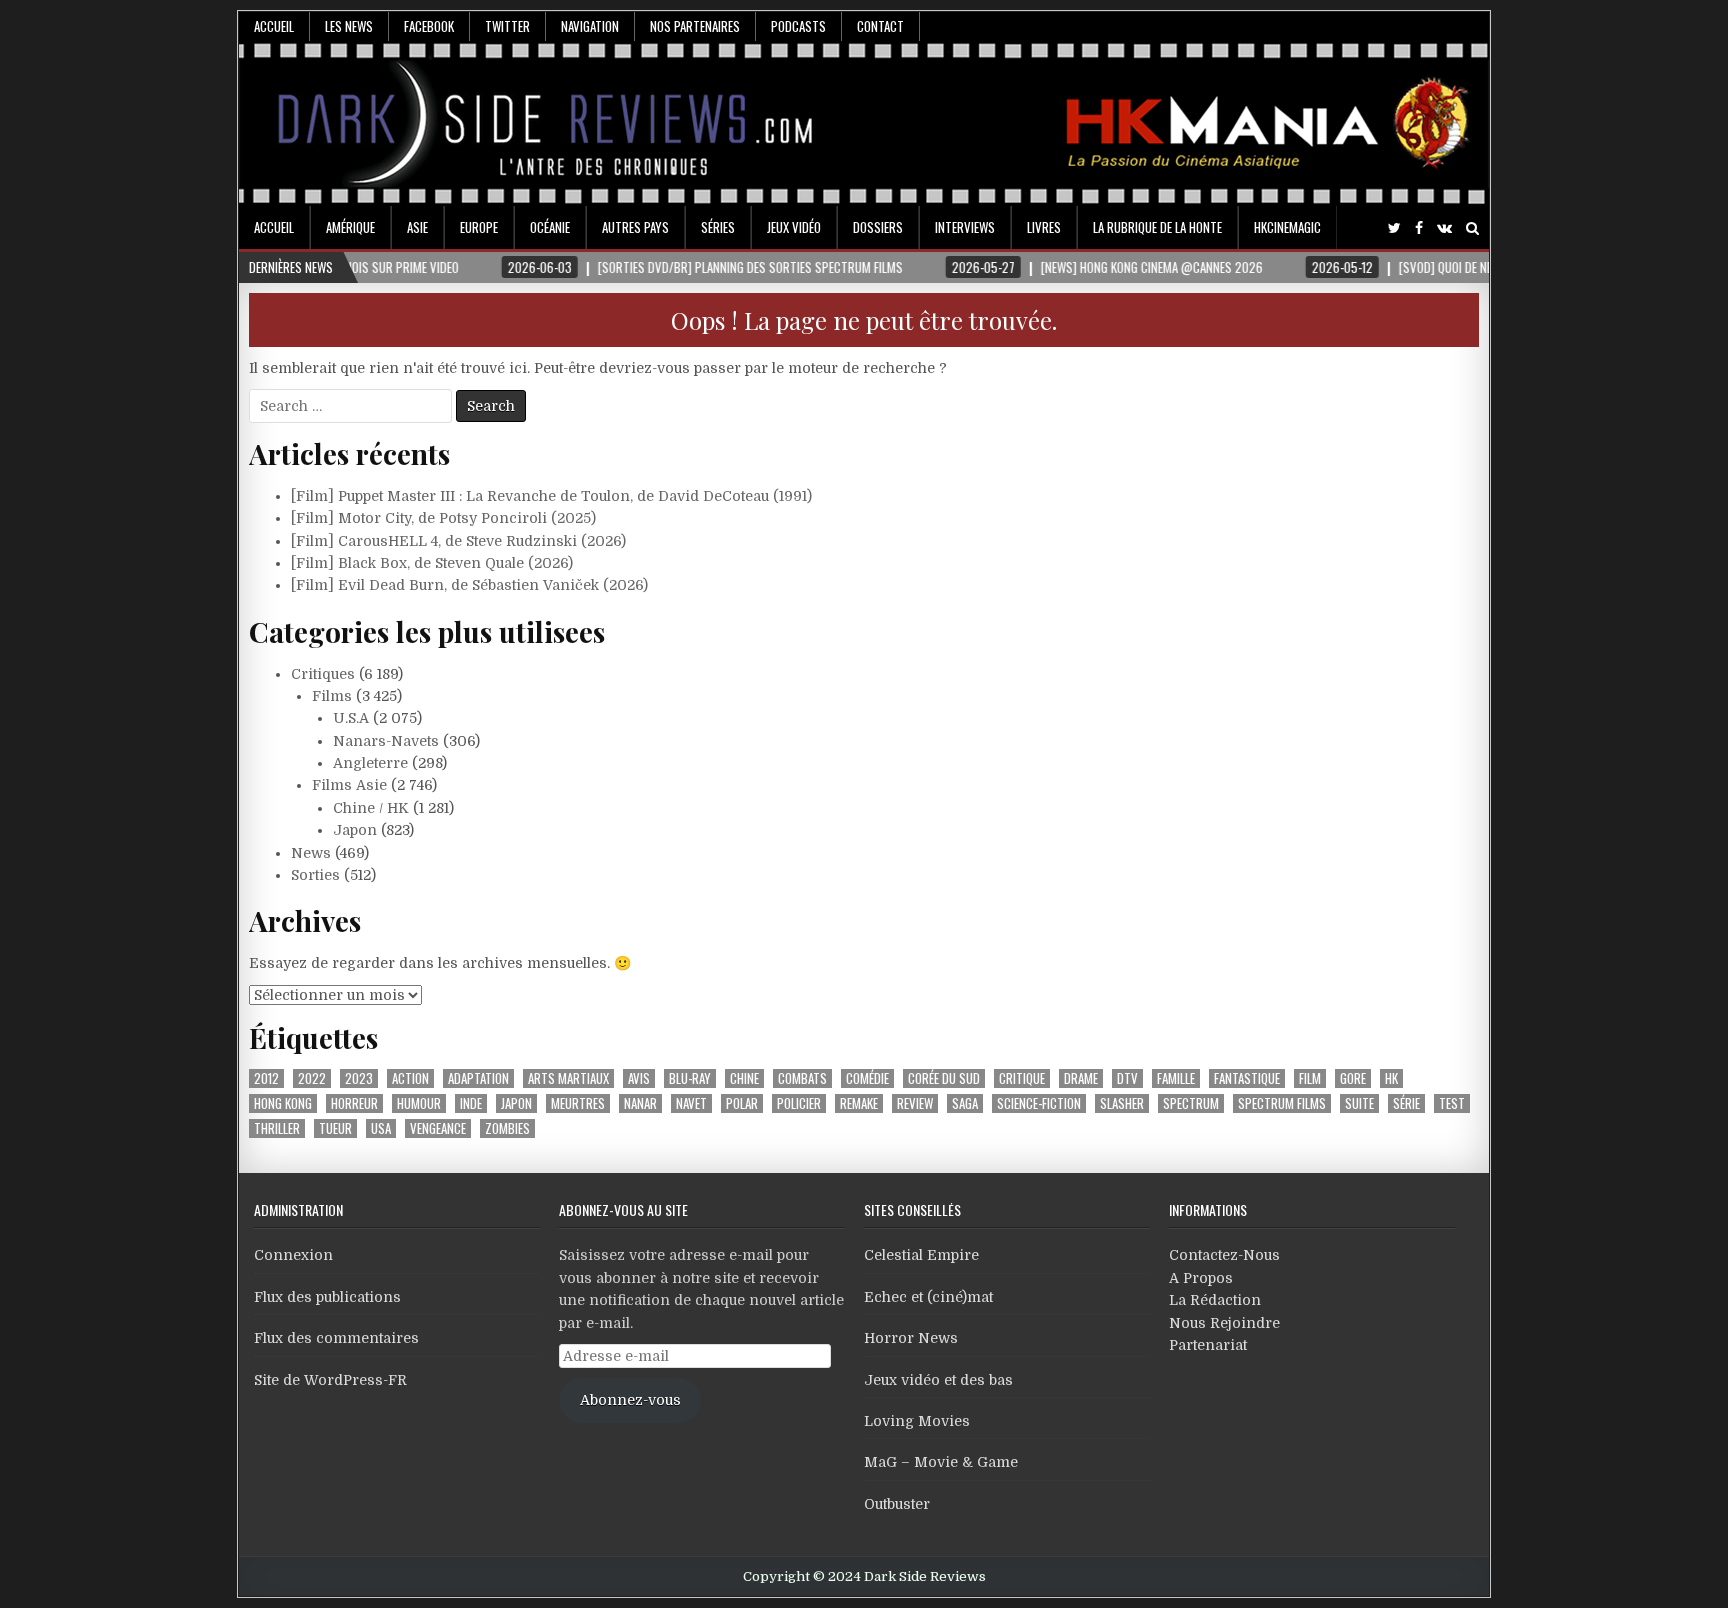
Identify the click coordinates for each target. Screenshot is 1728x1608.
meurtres (578, 1103)
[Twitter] (1394, 228)
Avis (639, 1078)
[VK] (1444, 228)
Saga (965, 1103)
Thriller (277, 1128)
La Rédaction (1215, 1300)
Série (1406, 1103)
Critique (1022, 1078)
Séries (718, 227)
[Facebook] (1419, 228)
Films (332, 696)
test (1452, 1103)
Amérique (350, 227)
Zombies (507, 1128)
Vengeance (438, 1128)
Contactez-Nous (1224, 1255)
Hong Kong (283, 1103)
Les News (349, 26)
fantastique (1247, 1078)
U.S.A (351, 718)
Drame (1081, 1078)
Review (915, 1103)
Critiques (323, 674)
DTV (1127, 1078)
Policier (799, 1103)
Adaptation (478, 1078)
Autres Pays (635, 227)
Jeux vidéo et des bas (938, 1380)
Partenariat (1208, 1345)
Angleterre (370, 763)
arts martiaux (568, 1078)
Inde (471, 1103)
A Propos (1201, 1278)
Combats (802, 1078)
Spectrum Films (1282, 1103)
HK (1391, 1078)
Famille (1176, 1078)
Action (410, 1078)
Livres (1044, 227)
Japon (355, 830)
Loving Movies (917, 1421)
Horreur (354, 1103)
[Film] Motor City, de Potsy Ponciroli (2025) (443, 518)
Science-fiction (1039, 1103)
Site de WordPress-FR (330, 1380)
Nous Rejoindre (1224, 1323)
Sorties (315, 875)
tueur (335, 1128)
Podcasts (798, 26)
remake (859, 1103)
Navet (691, 1103)
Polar (742, 1103)
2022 (312, 1078)
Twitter (507, 26)
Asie (417, 227)
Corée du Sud (944, 1078)
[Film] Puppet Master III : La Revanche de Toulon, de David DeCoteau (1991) (551, 496)
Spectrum (1191, 1103)
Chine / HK (371, 808)
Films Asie (349, 785)
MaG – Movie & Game (941, 1462)
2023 (359, 1078)
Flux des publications (327, 1297)
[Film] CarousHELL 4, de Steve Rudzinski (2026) (458, 541)
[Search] (1472, 228)
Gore (1353, 1078)
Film (1310, 1078)
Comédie (867, 1078)
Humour (419, 1103)
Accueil (274, 26)
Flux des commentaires (336, 1338)
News (311, 853)
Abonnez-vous (630, 1400)
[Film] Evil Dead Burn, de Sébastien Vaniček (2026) (469, 585)
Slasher (1122, 1103)
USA (381, 1128)
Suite (1359, 1103)
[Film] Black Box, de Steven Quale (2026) (432, 563)
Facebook (429, 26)
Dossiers (878, 227)
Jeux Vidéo (794, 227)
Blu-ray (690, 1078)
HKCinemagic (1287, 227)
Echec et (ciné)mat (928, 1297)
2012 (266, 1078)
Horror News (911, 1338)
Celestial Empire (921, 1255)
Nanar (640, 1103)
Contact (880, 26)
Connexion (293, 1255)
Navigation (590, 26)
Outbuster (897, 1504)
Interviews (965, 227)
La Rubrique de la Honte (1157, 227)
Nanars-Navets (386, 741)
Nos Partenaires (695, 26)
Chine (744, 1078)
